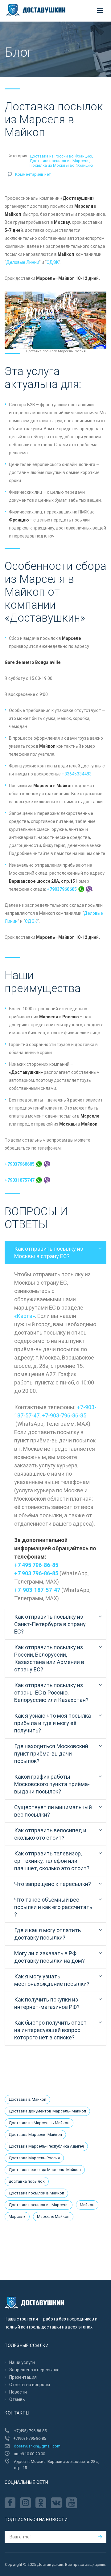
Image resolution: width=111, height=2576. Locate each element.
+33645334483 (77, 774)
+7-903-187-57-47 (37, 1590)
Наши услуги (22, 2362)
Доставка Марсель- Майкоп (35, 2134)
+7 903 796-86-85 (36, 1573)
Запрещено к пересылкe (34, 2370)
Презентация (23, 2377)
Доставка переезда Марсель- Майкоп (45, 2170)
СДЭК (53, 262)
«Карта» (25, 1316)
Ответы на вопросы (30, 2385)
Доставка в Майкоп (27, 2099)
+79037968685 (62, 889)
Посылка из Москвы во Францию (61, 165)
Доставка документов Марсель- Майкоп (47, 2111)
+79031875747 (20, 1180)
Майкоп (87, 2205)
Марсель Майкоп (53, 2216)
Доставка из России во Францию (61, 156)
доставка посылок (27, 2181)
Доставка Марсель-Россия (34, 2158)
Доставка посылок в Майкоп (36, 2193)
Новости (18, 2392)
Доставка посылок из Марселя (60, 161)
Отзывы (17, 2399)
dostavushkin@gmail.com (37, 2446)
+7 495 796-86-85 (36, 1565)
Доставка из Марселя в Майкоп (39, 2123)
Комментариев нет (33, 174)
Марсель (17, 2216)
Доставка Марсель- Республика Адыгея (46, 2146)
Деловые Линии (23, 262)
